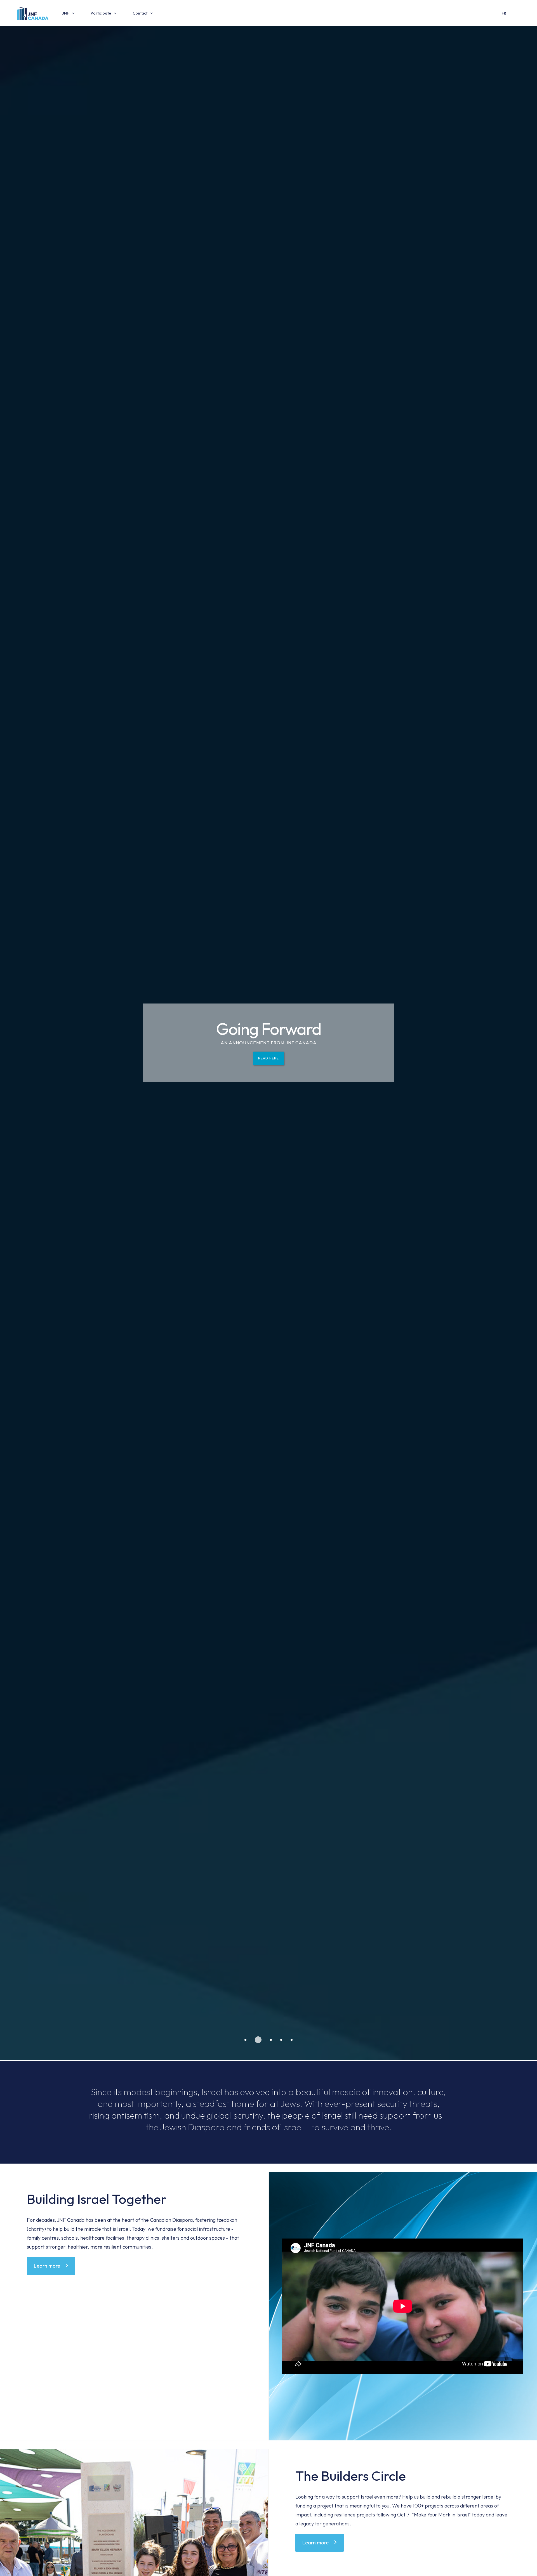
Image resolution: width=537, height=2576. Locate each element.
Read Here (268, 1078)
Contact (140, 13)
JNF (66, 13)
